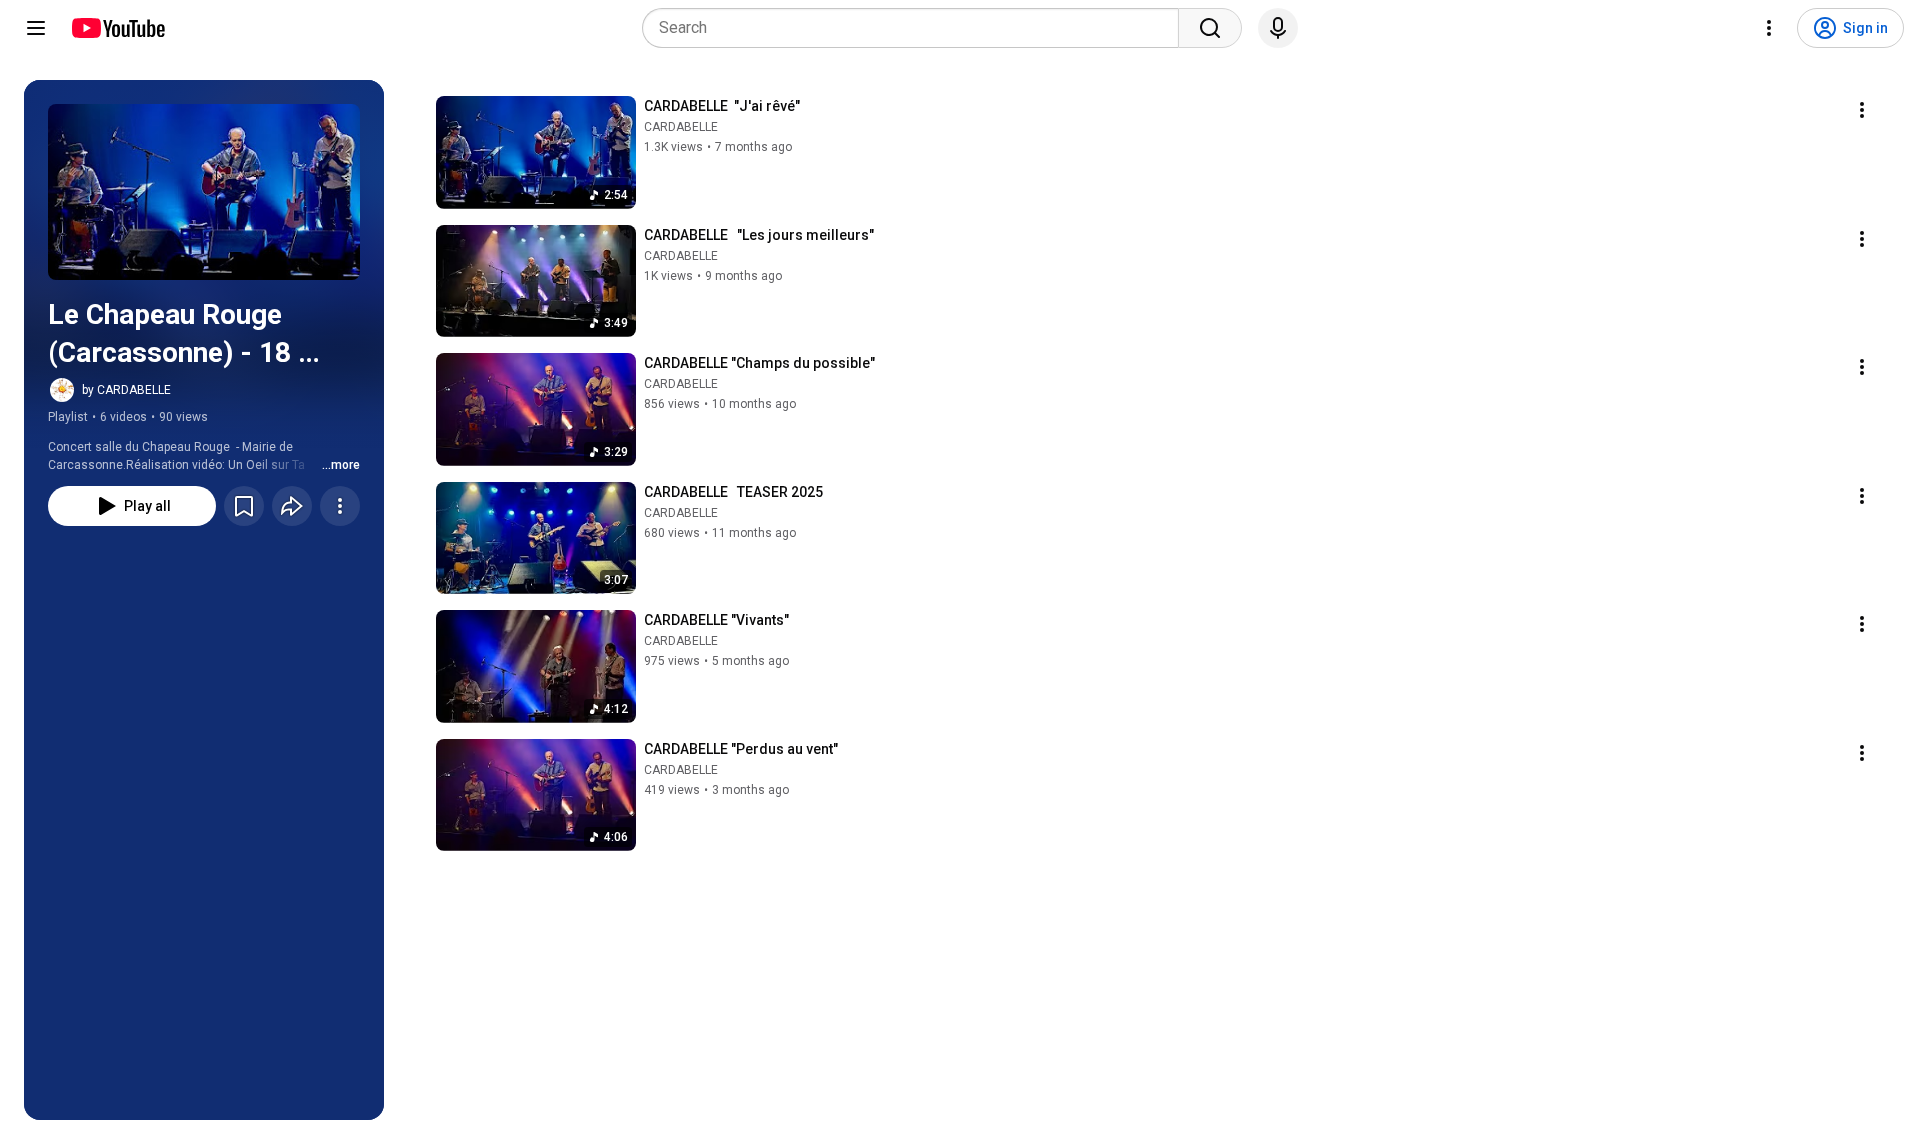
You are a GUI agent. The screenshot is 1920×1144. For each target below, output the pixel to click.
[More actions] (340, 506)
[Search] (1210, 28)
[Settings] (1769, 28)
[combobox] (916, 28)
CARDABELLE (681, 127)
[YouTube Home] (117, 28)
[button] (204, 192)
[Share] (292, 506)
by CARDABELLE (126, 390)
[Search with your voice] (1278, 28)
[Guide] (36, 28)
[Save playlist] (244, 506)
